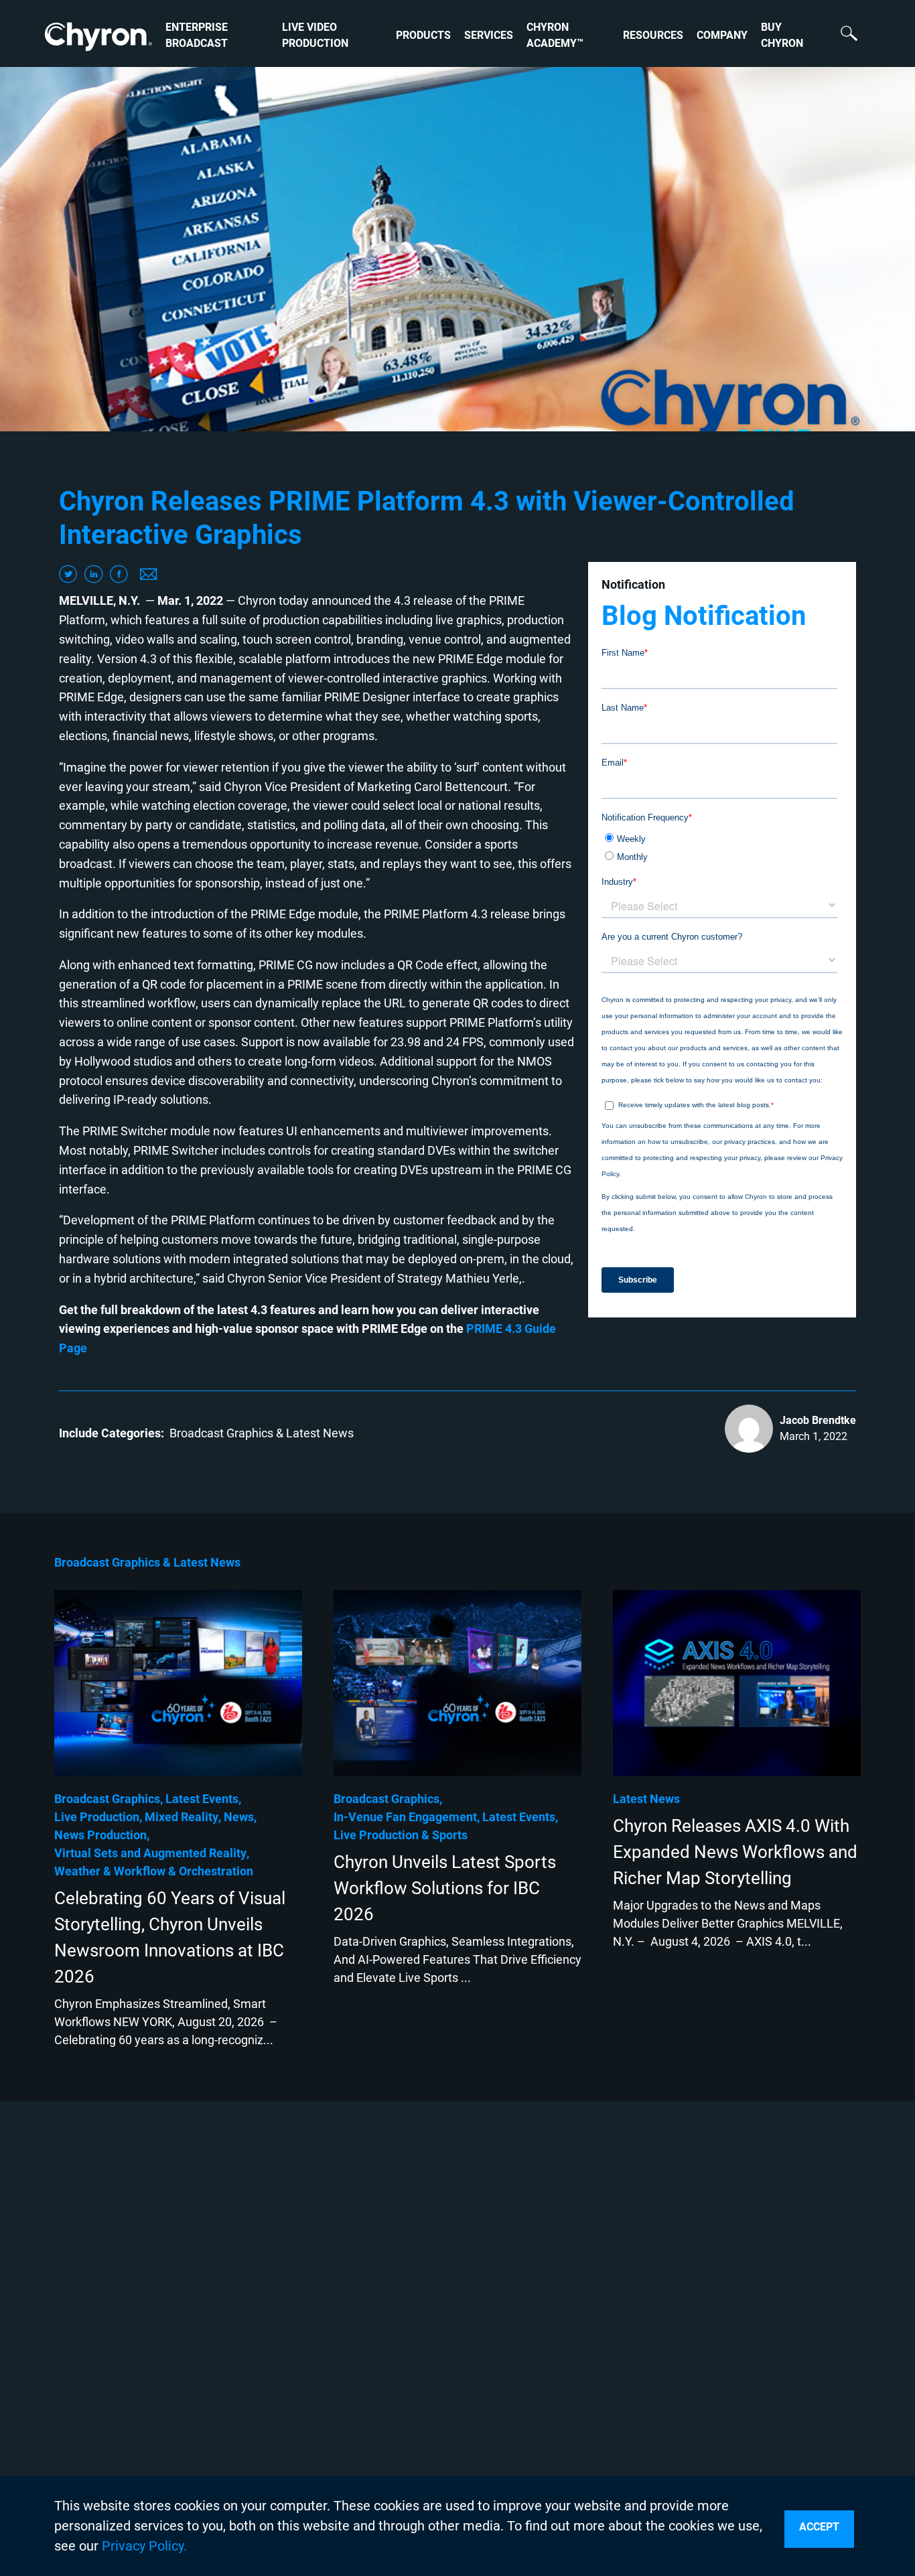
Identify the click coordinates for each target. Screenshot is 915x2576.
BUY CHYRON (782, 35)
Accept (819, 2527)
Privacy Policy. (144, 2546)
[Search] (842, 35)
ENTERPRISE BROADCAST (197, 35)
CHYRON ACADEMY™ (555, 35)
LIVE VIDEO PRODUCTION (315, 35)
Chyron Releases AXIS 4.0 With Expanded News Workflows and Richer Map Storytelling (735, 1852)
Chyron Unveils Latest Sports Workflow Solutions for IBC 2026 (445, 1888)
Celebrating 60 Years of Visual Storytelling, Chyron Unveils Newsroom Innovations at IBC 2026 (170, 1937)
